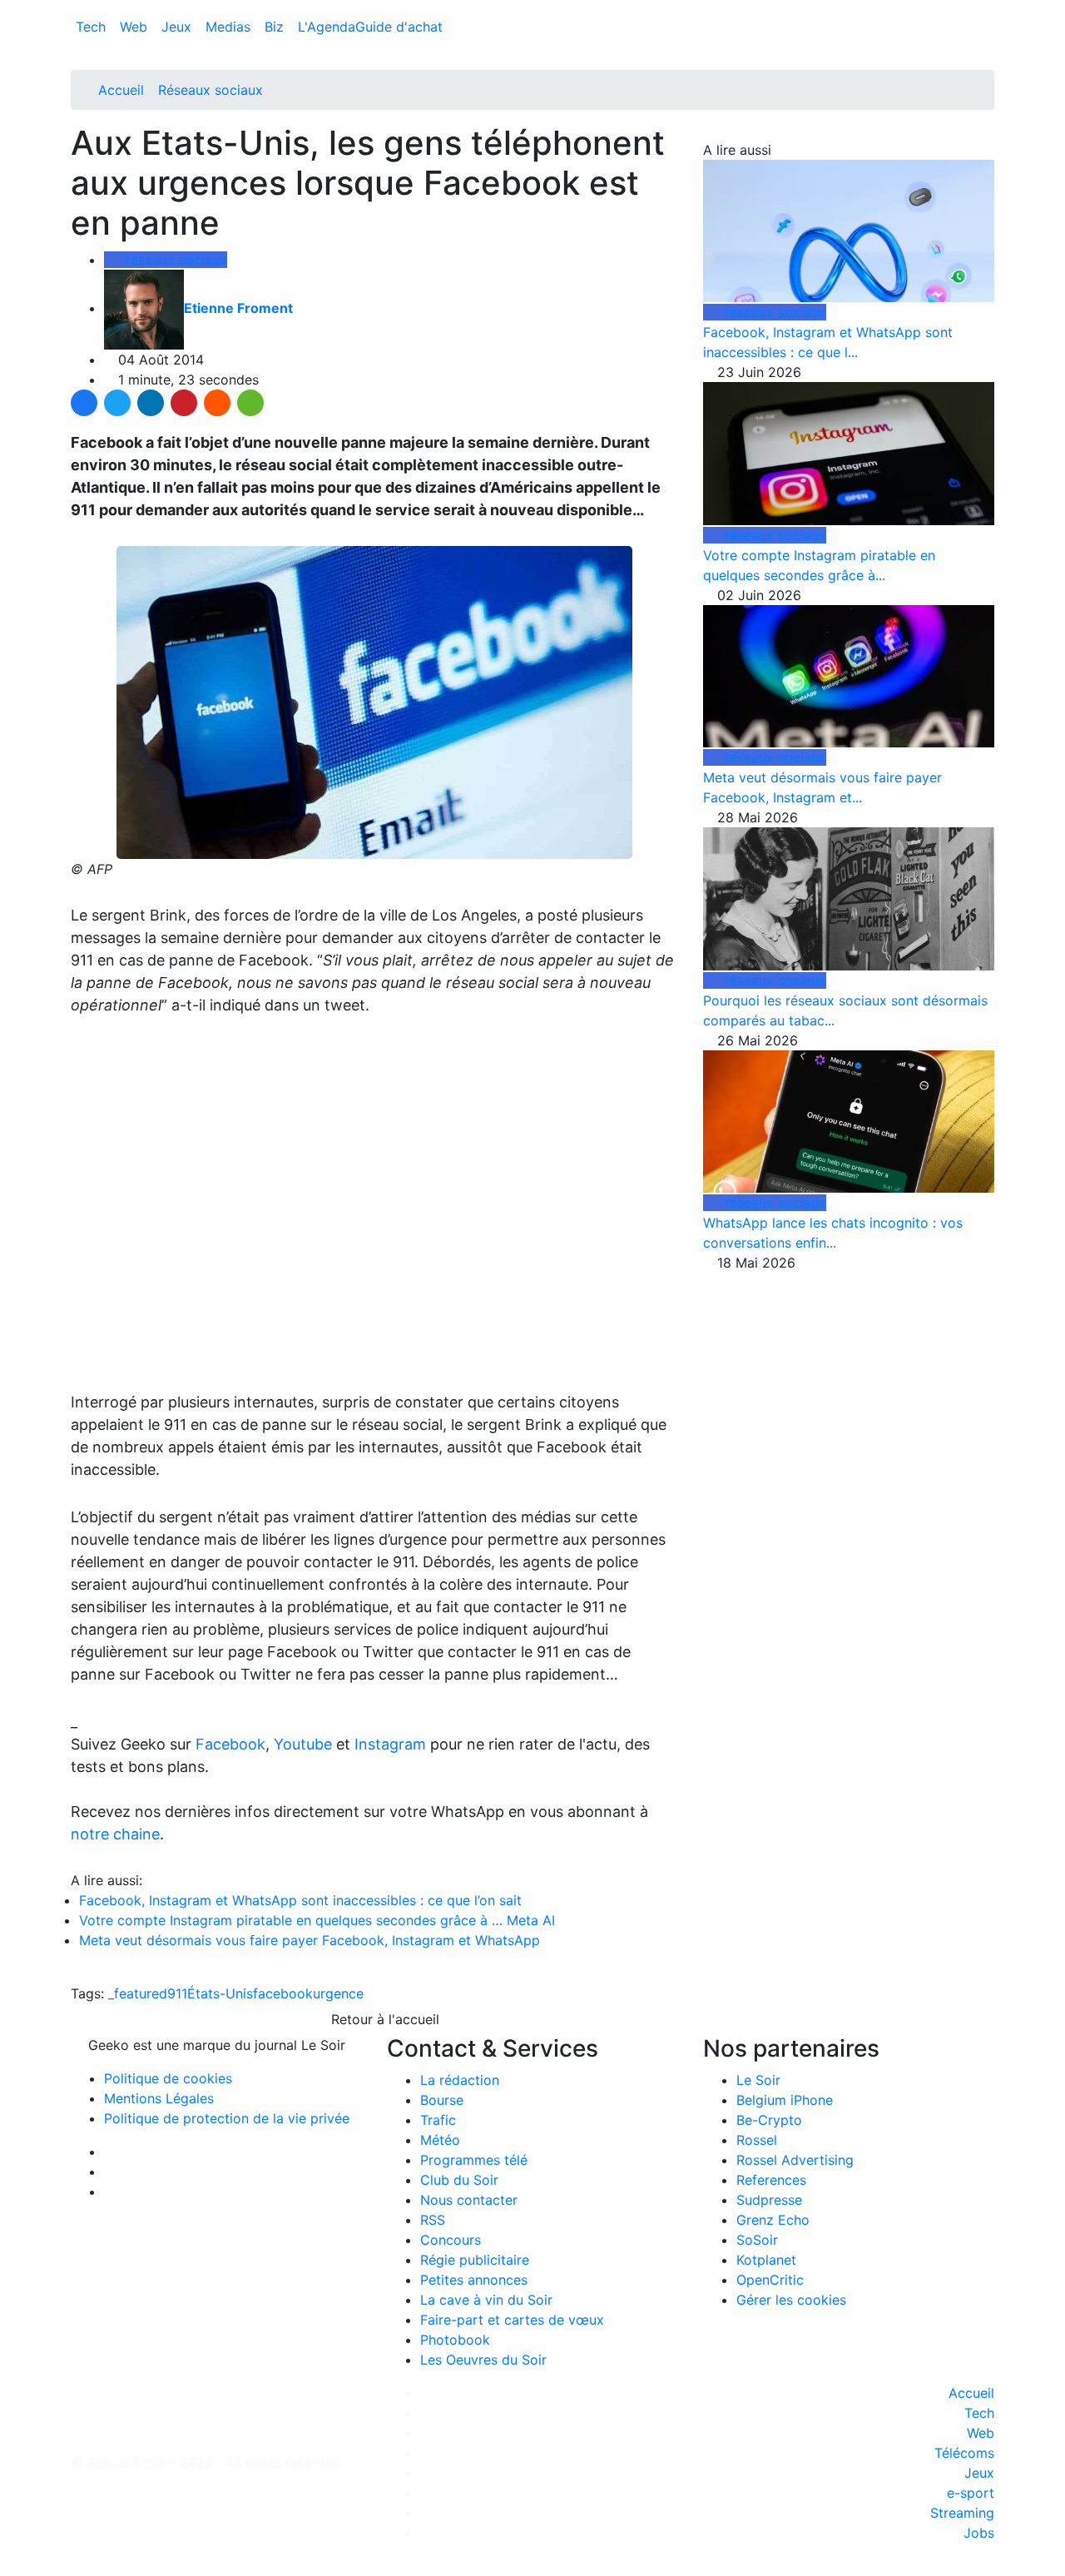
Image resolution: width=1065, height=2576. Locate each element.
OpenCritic (770, 2280)
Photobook (455, 2340)
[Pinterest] (184, 403)
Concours (451, 2240)
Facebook (230, 1744)
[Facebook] (84, 403)
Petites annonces (474, 2280)
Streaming (962, 2513)
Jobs (979, 2533)
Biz (276, 27)
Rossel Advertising (795, 2160)
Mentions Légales (159, 2098)
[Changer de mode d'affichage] (986, 10)
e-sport (971, 2493)
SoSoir (757, 2240)
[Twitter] (117, 403)
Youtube (303, 1744)
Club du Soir (459, 2180)
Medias (230, 27)
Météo (440, 2140)
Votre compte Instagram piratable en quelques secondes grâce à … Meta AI (317, 1920)
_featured (138, 1993)
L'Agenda (327, 27)
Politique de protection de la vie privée (227, 2118)
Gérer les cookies (791, 2300)
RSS (433, 2220)
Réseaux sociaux (211, 90)
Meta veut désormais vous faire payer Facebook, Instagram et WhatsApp (310, 1940)
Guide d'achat (399, 27)
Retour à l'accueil (383, 2019)
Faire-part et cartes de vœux (512, 2320)
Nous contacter (469, 2200)
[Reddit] (217, 403)
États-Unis (220, 1993)
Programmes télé (474, 2160)
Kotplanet (766, 2260)
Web (136, 27)
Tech (93, 27)
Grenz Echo (773, 2220)
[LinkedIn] (151, 403)
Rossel (757, 2140)
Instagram (390, 1744)
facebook (283, 1993)
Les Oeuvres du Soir (483, 2360)
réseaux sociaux (174, 260)
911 (177, 1993)
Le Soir (758, 2080)
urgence (338, 1993)
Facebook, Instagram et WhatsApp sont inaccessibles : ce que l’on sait (300, 1900)
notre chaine (115, 1834)
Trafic (438, 2120)
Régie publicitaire (475, 2260)
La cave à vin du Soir (486, 2300)
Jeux (178, 27)
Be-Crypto (769, 2120)
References (771, 2180)
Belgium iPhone (785, 2100)
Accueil (121, 90)
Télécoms (964, 2453)
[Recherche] (989, 30)
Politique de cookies (168, 2078)
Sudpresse (769, 2200)
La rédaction (460, 2080)
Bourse (442, 2100)
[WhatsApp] (250, 403)
